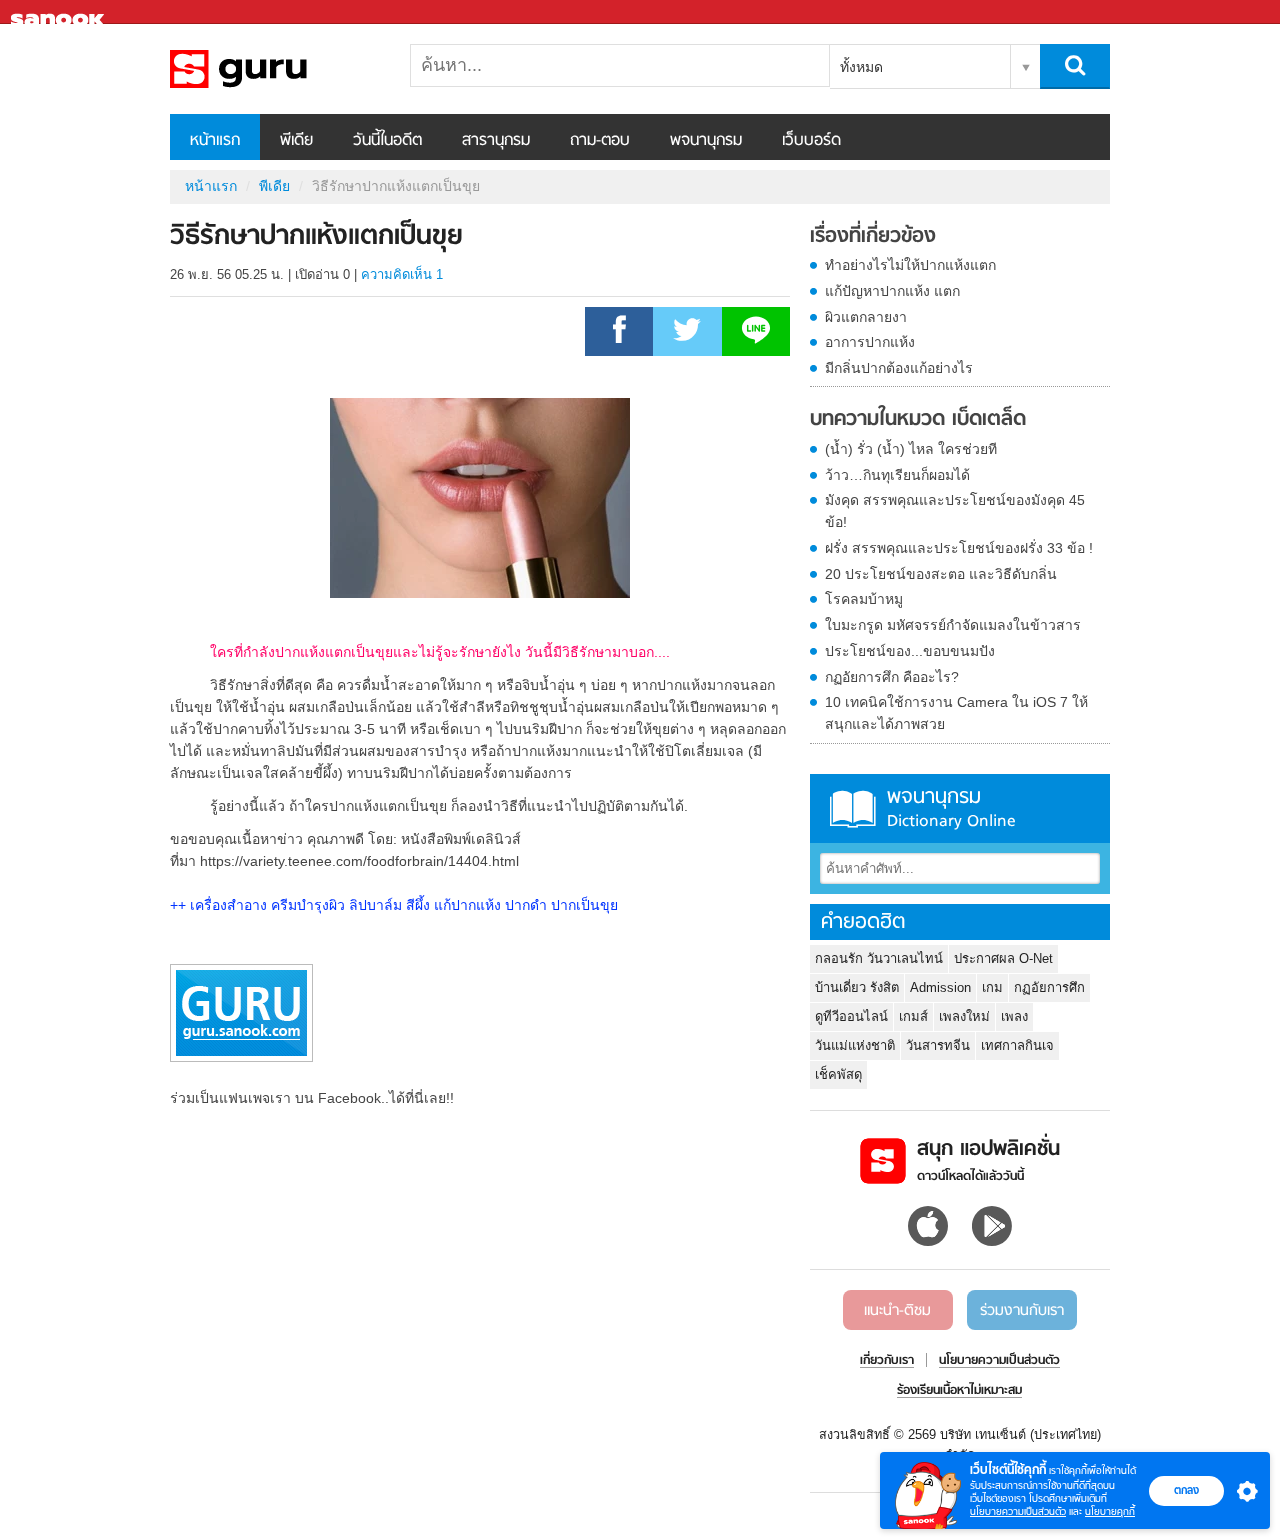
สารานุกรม (496, 141)
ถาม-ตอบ (600, 141)
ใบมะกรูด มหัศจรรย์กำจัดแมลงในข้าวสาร (953, 625)
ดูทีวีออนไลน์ (851, 1016)
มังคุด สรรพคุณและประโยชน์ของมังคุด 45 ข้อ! (955, 511)
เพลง (1014, 1016)
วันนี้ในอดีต (387, 141)
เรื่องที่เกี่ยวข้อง (873, 237)
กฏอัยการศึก (1049, 987)
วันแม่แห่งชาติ (855, 1045)
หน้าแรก (215, 141)
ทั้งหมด (861, 67)
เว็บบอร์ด (811, 141)
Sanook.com (60, 12)
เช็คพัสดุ (838, 1074)
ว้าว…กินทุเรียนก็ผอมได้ (897, 475)
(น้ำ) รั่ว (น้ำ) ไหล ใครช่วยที (911, 449)
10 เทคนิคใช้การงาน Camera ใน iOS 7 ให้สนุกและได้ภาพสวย (956, 713)
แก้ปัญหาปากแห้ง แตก (892, 291)
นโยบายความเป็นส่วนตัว (1018, 1511)
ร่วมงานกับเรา (1022, 1311)
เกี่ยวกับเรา (887, 1361)
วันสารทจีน (938, 1045)
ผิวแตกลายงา (866, 317)
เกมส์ (913, 1016)
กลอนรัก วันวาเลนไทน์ (879, 958)
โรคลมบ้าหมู (864, 599)
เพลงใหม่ (964, 1016)
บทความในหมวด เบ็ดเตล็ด (918, 420)
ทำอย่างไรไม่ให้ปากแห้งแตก (910, 265)
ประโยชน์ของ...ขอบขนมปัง (910, 651)
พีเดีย (296, 141)
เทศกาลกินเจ (1017, 1045)
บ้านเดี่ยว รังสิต (857, 987)
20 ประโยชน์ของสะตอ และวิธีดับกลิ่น (941, 574)
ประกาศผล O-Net (1003, 958)
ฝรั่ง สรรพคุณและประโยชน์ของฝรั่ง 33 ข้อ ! (959, 548)
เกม (992, 987)
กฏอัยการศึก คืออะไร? (892, 677)
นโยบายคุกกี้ (1110, 1511)
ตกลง (1186, 1490)
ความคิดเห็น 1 (402, 274)
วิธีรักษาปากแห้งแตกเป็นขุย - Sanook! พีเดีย (275, 69)
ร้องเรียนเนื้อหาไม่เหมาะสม (959, 1391)
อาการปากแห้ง (870, 342)
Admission (940, 987)
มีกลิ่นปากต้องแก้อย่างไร (899, 368)
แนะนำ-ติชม (897, 1311)
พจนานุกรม (706, 141)
